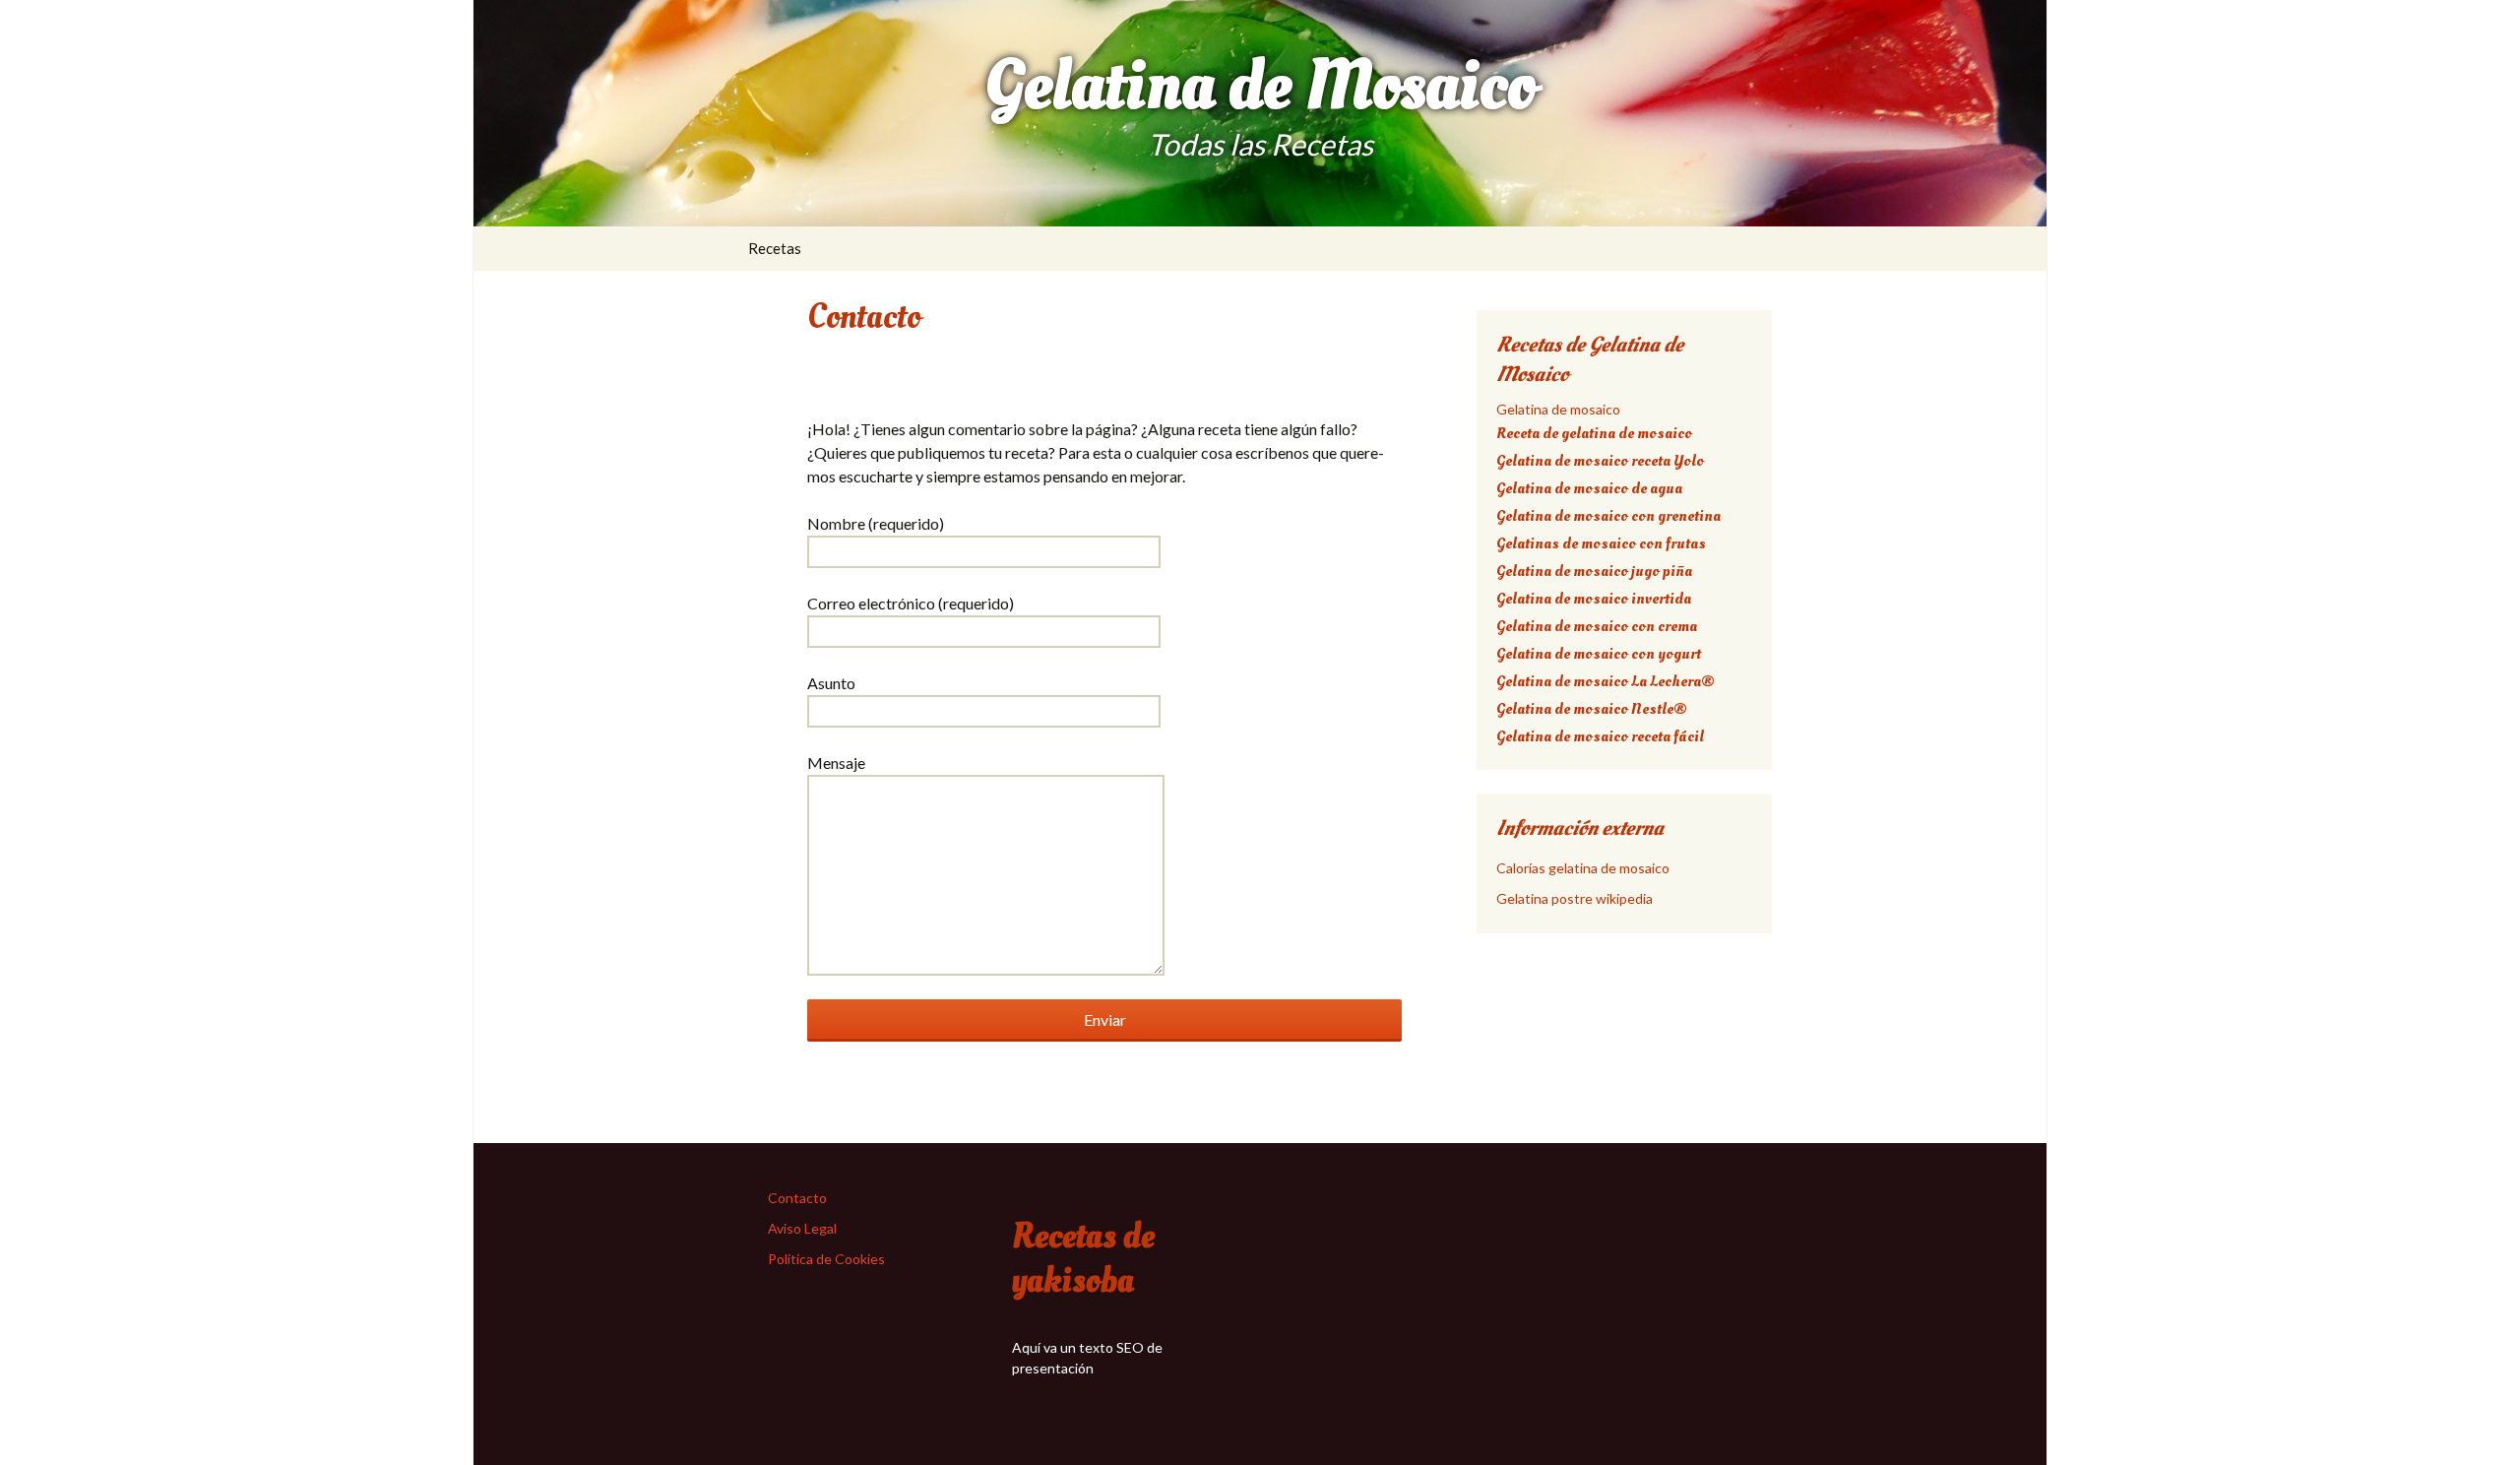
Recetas (775, 248)
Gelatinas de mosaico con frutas (1601, 543)
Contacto (797, 1198)
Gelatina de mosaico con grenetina (1608, 516)
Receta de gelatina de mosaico (1594, 433)
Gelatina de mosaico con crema (1597, 626)
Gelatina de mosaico (1558, 409)
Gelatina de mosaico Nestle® (1592, 709)
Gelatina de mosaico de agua (1589, 488)
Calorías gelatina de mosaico (1583, 868)
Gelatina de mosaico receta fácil (1600, 736)
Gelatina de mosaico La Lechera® (1606, 681)
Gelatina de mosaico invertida (1594, 599)
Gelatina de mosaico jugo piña (1594, 571)
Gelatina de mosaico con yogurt (1599, 654)
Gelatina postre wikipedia (1575, 898)
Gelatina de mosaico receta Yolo (1600, 461)
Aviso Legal (802, 1228)
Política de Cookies (826, 1259)
